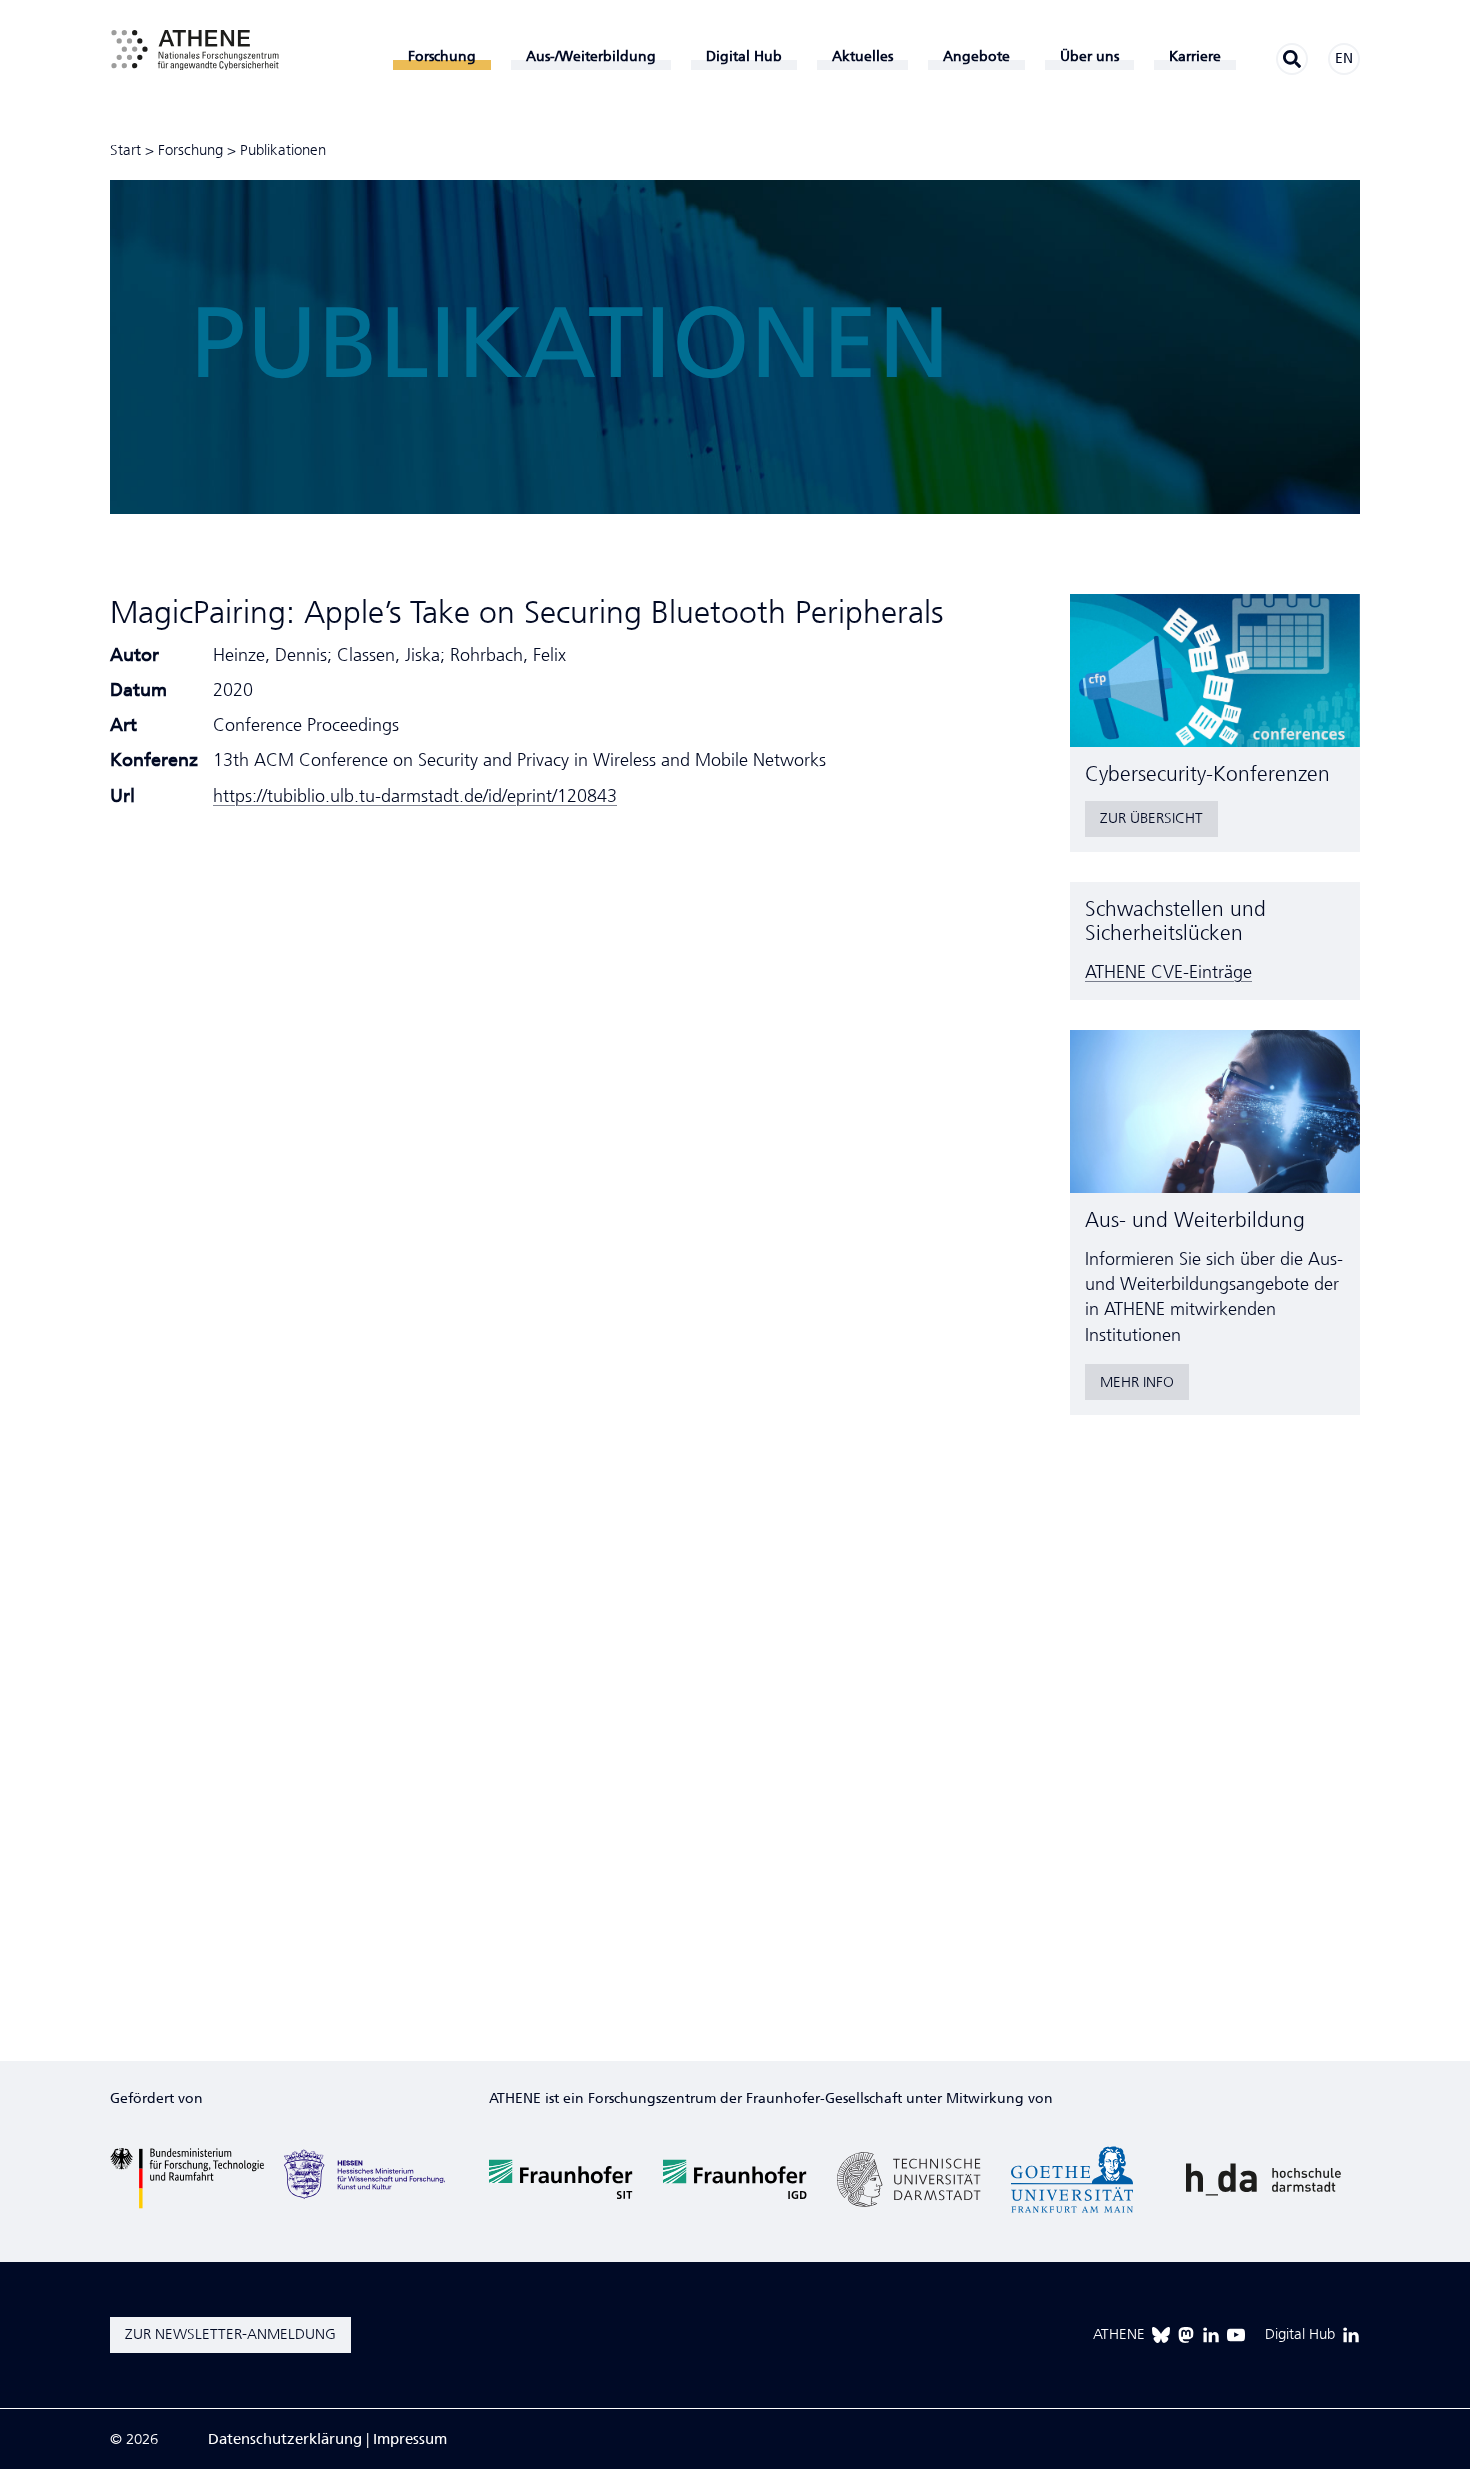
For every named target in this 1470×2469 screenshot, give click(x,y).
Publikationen (283, 150)
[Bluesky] (1161, 2335)
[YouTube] (1236, 2335)
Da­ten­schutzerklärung (285, 2439)
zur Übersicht (1151, 818)
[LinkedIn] (1211, 2335)
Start (125, 150)
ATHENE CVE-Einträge (1168, 972)
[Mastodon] (1186, 2335)
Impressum (410, 2439)
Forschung (190, 150)
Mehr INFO (1137, 1382)
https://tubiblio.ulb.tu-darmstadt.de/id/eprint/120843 (415, 796)
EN (1344, 58)
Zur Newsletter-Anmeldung (230, 2334)
